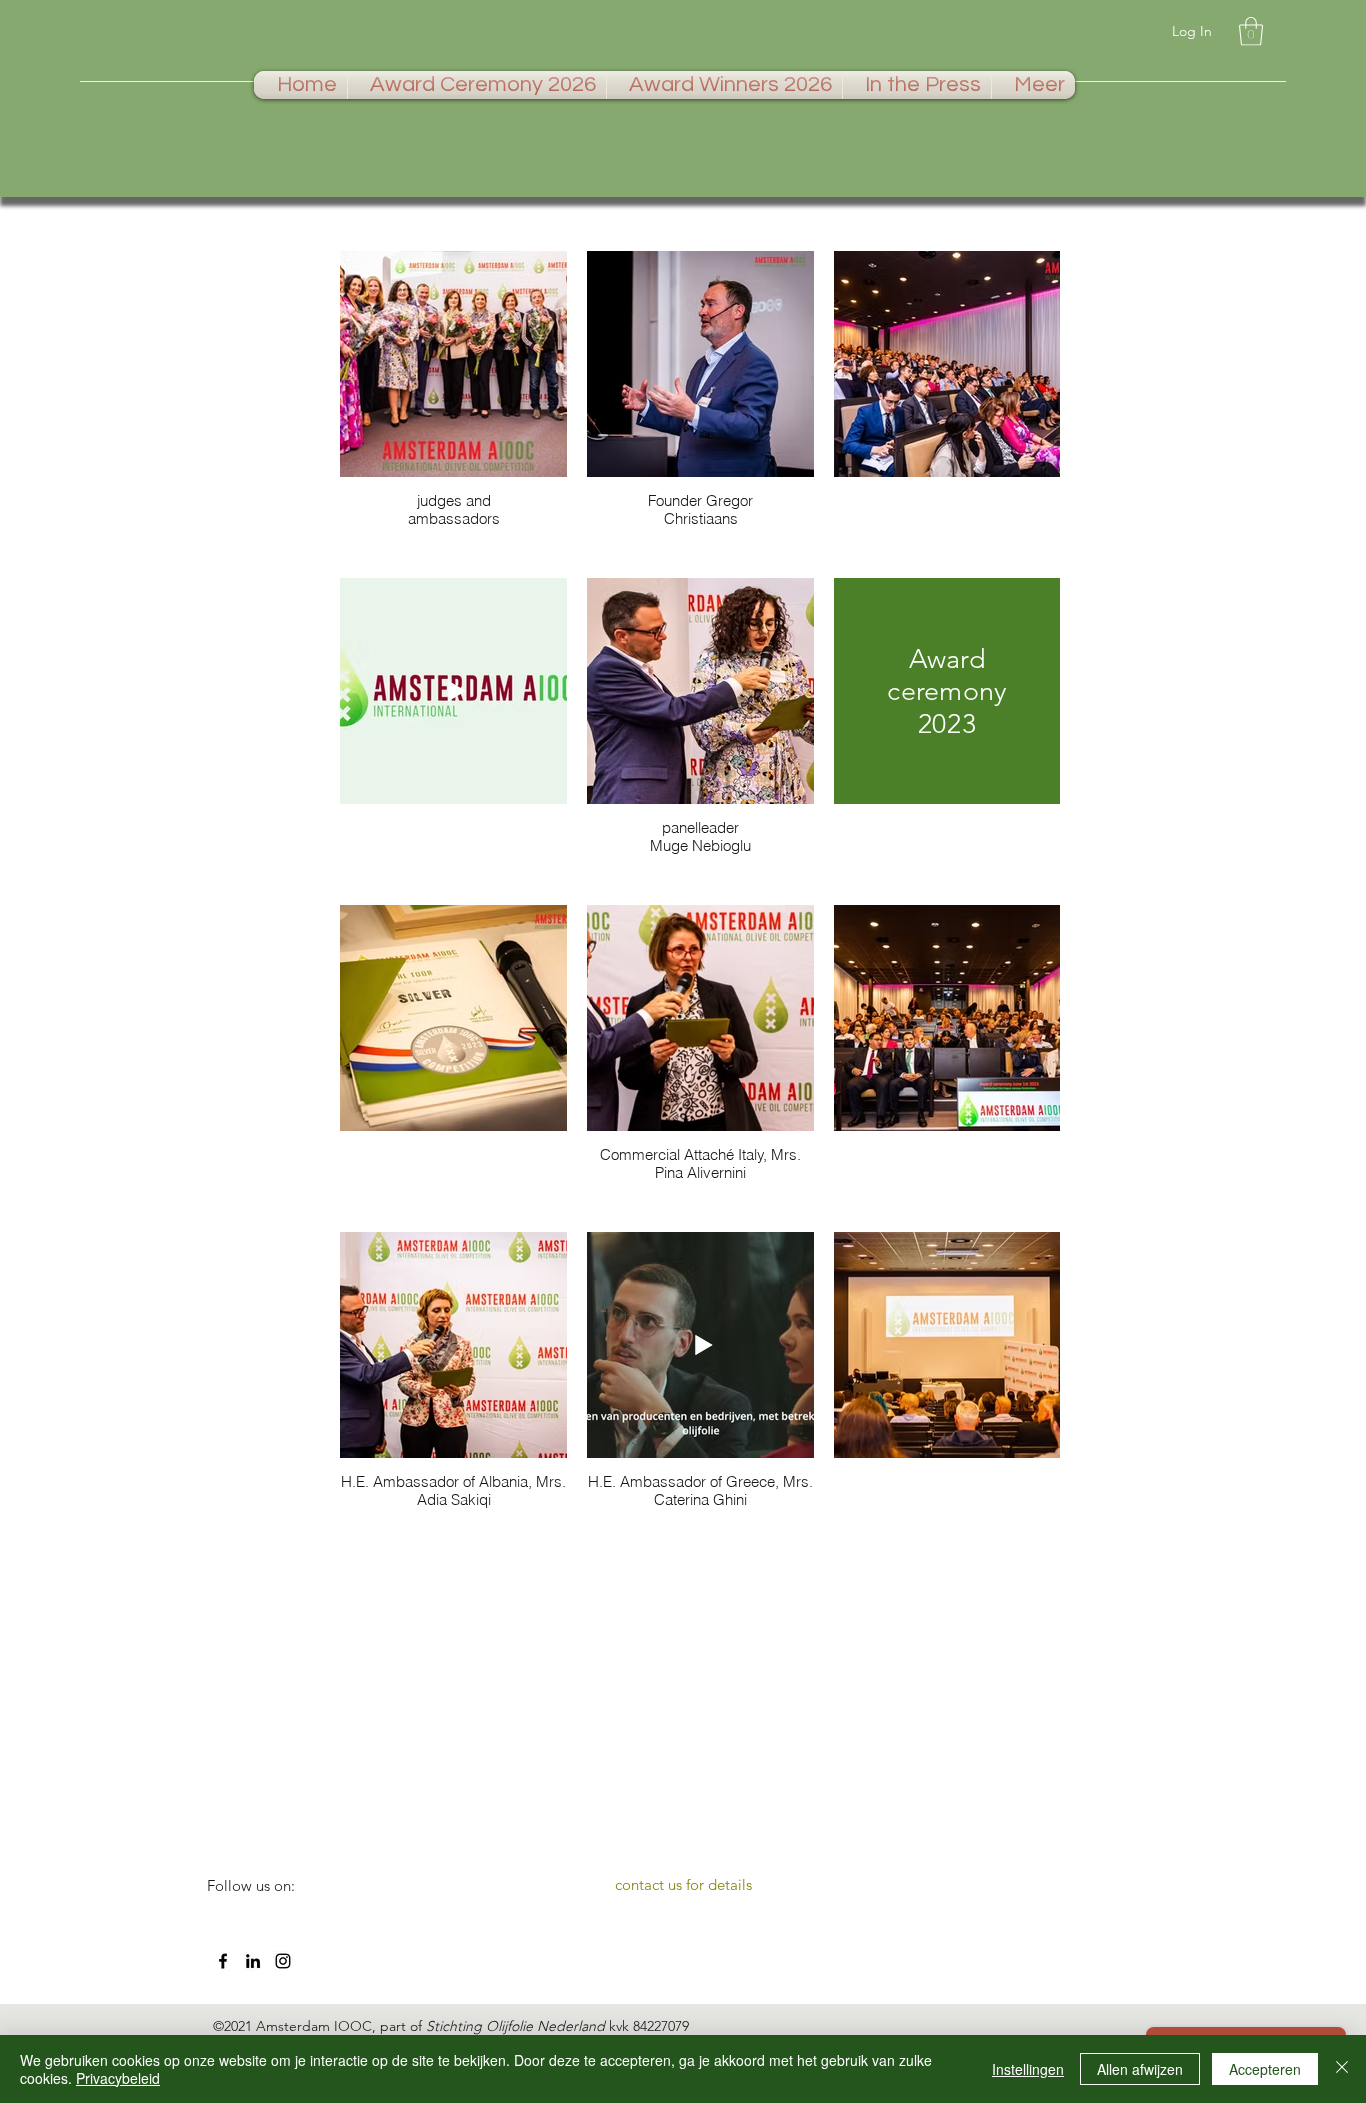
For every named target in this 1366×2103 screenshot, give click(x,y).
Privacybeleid (118, 2078)
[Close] (1342, 2069)
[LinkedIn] (253, 1961)
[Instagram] (283, 1961)
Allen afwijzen (1140, 2069)
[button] (1251, 31)
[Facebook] (223, 1961)
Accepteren (1265, 2069)
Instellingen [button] (1028, 2069)
